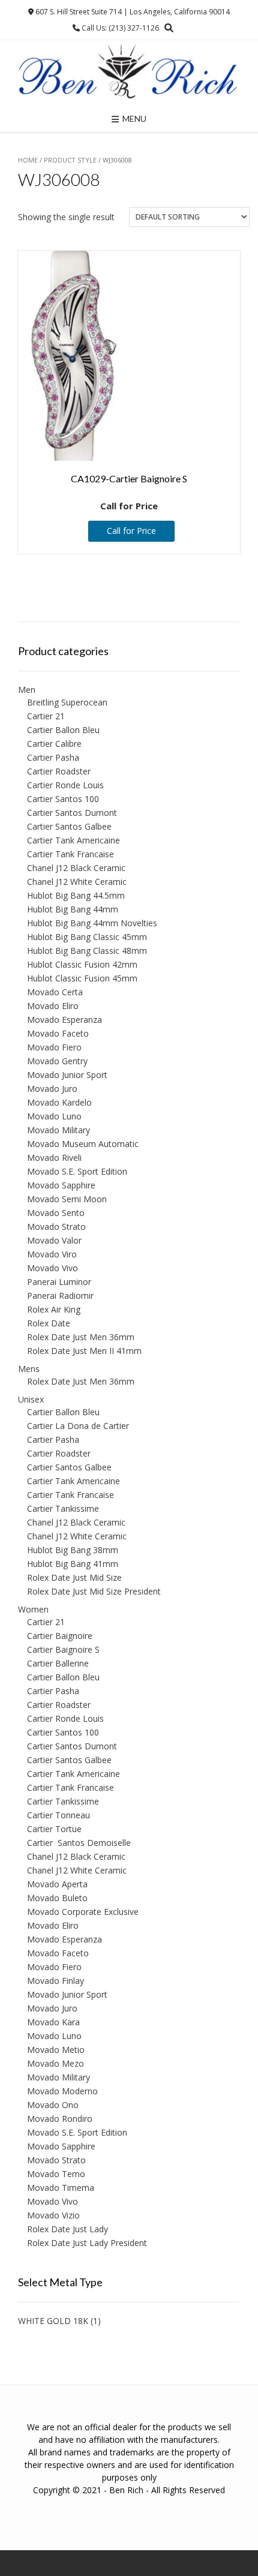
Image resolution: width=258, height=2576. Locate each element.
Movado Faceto (58, 1033)
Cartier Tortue (54, 1829)
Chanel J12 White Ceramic (77, 882)
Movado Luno (54, 1116)
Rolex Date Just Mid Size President (94, 1591)
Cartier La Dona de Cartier (78, 1426)
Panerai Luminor (59, 1282)
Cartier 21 (46, 716)
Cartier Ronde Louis (65, 785)
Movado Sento (56, 1213)
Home (28, 160)
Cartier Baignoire (60, 1636)
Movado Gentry (57, 1061)
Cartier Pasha (53, 757)
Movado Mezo (55, 2063)
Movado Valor (54, 1240)
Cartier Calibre (54, 744)
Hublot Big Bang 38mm (73, 1550)
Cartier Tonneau (58, 1815)
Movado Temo (56, 2174)
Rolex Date (49, 1323)
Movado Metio (56, 2050)
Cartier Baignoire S (63, 1649)
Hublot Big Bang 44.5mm (76, 895)
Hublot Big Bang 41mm (73, 1564)
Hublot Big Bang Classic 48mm (87, 951)
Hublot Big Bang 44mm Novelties (92, 923)
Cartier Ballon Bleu (63, 730)
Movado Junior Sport (67, 1075)
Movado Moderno (62, 2091)
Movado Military (58, 1130)
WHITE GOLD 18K (53, 2321)
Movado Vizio (53, 2215)
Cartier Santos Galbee (69, 826)
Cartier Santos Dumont (72, 813)
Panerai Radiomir (60, 1295)
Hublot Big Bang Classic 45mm (87, 937)
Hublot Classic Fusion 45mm (82, 978)
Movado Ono (53, 2105)
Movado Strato (56, 1227)
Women (33, 1609)
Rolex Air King (54, 1309)
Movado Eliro (53, 1006)
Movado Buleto (57, 1898)
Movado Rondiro (60, 2119)
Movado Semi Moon (67, 1199)
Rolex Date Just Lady (67, 2229)
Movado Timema (61, 2188)
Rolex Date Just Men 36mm (81, 1337)
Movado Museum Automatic (83, 1144)
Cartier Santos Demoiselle (79, 1843)
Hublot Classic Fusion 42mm (82, 964)
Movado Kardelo (59, 1102)
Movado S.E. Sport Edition (77, 1171)
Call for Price (131, 531)
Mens (29, 1369)
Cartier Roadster (59, 771)
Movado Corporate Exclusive (83, 1912)
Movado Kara (53, 2022)
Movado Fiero (54, 1047)
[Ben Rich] (129, 72)
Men (27, 690)
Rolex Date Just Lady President (87, 2243)
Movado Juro (52, 1089)
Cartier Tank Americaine (73, 840)
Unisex (31, 1399)
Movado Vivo (52, 1268)
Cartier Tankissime (63, 1508)
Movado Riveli (54, 1158)
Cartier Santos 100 (63, 799)
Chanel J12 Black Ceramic (76, 868)
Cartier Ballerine (58, 1663)
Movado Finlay (55, 1981)
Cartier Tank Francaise (70, 854)
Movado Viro (52, 1254)
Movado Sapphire (61, 1185)
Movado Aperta (57, 1884)
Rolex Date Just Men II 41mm (84, 1351)
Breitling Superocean (67, 702)
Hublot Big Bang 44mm (73, 909)
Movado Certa (55, 992)
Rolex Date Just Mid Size (74, 1577)
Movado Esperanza (64, 1020)
